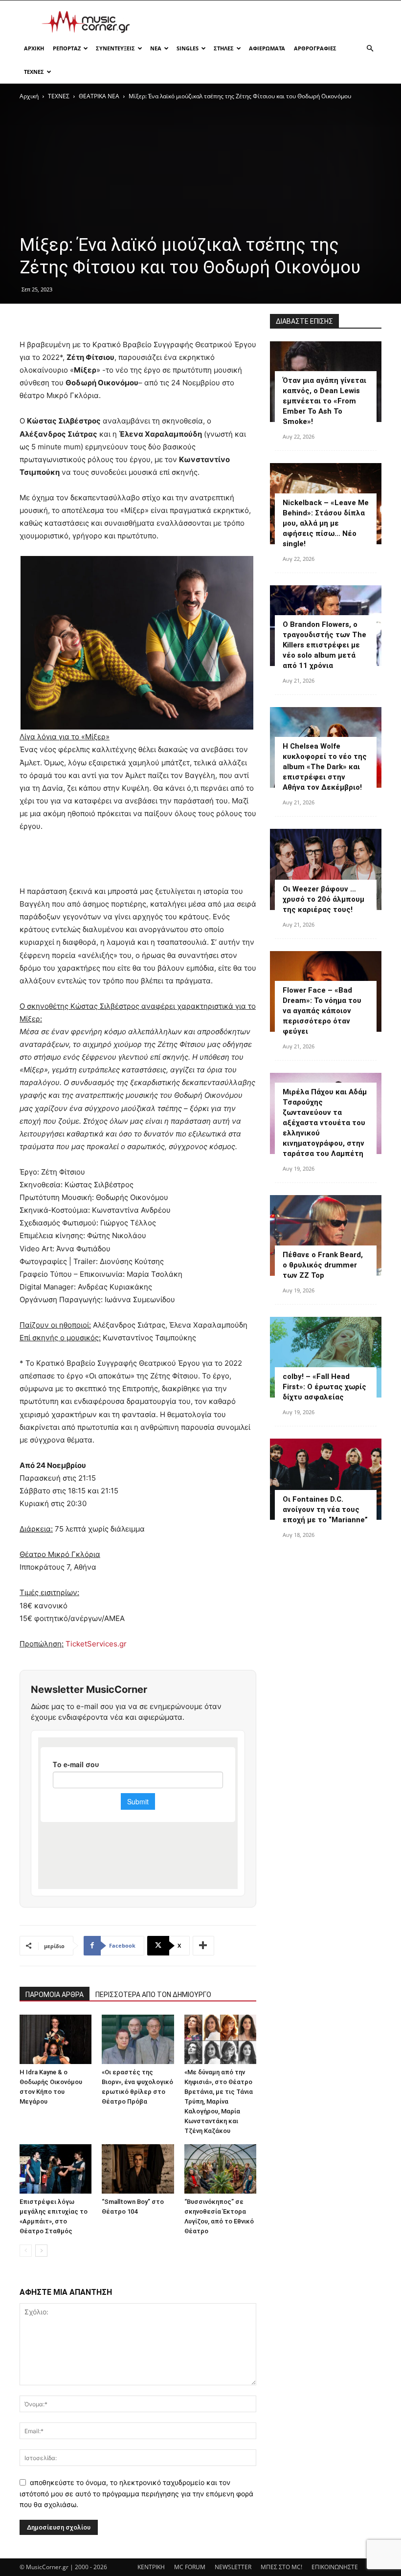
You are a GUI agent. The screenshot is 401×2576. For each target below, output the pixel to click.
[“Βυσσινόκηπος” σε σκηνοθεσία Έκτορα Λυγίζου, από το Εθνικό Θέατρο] (220, 2169)
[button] (370, 49)
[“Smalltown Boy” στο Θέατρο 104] (138, 2169)
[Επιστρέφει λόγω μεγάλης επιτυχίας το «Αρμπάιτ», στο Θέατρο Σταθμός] (56, 2169)
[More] (203, 1946)
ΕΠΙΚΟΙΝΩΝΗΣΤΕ (335, 2567)
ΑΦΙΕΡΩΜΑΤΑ (267, 48)
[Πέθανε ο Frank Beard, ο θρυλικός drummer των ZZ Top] (326, 1235)
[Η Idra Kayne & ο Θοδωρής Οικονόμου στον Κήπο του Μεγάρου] (56, 2039)
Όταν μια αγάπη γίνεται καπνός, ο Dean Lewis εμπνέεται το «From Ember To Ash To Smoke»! (324, 401)
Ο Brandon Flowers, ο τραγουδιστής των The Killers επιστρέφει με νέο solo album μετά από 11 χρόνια (324, 645)
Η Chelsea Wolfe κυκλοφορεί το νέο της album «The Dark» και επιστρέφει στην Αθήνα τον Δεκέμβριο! (325, 767)
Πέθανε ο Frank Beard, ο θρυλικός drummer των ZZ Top (323, 1265)
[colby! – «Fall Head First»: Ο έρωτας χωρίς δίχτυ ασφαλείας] (326, 1357)
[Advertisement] (267, 22)
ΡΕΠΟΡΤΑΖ (67, 48)
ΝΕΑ (156, 48)
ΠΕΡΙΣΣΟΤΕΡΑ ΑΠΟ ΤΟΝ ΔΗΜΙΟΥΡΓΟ (153, 1995)
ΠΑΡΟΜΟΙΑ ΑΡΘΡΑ (55, 1995)
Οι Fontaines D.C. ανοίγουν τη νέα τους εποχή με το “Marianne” (325, 1510)
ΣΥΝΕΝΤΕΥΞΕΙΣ (115, 48)
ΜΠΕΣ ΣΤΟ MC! (281, 2567)
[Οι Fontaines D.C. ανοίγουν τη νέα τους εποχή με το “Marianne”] (326, 1479)
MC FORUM (190, 2567)
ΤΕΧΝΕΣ (34, 72)
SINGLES (188, 48)
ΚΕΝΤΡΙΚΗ (151, 2567)
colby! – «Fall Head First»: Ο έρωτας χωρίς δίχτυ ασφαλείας (324, 1387)
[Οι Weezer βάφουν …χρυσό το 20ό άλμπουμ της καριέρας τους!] (326, 869)
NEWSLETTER (233, 2567)
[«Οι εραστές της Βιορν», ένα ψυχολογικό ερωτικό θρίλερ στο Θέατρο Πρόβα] (138, 2039)
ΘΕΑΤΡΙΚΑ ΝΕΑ (99, 96)
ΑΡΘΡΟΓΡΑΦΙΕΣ (315, 48)
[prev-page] (26, 2251)
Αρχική (29, 96)
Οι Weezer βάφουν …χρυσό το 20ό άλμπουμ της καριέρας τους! (323, 899)
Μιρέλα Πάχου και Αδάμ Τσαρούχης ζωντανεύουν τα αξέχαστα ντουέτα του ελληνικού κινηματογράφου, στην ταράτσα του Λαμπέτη (325, 1123)
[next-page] (41, 2251)
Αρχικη (34, 48)
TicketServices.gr (96, 1644)
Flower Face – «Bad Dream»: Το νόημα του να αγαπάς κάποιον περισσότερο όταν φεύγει (322, 1011)
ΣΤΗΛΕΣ (224, 48)
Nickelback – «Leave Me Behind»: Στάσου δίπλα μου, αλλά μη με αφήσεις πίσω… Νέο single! (326, 523)
